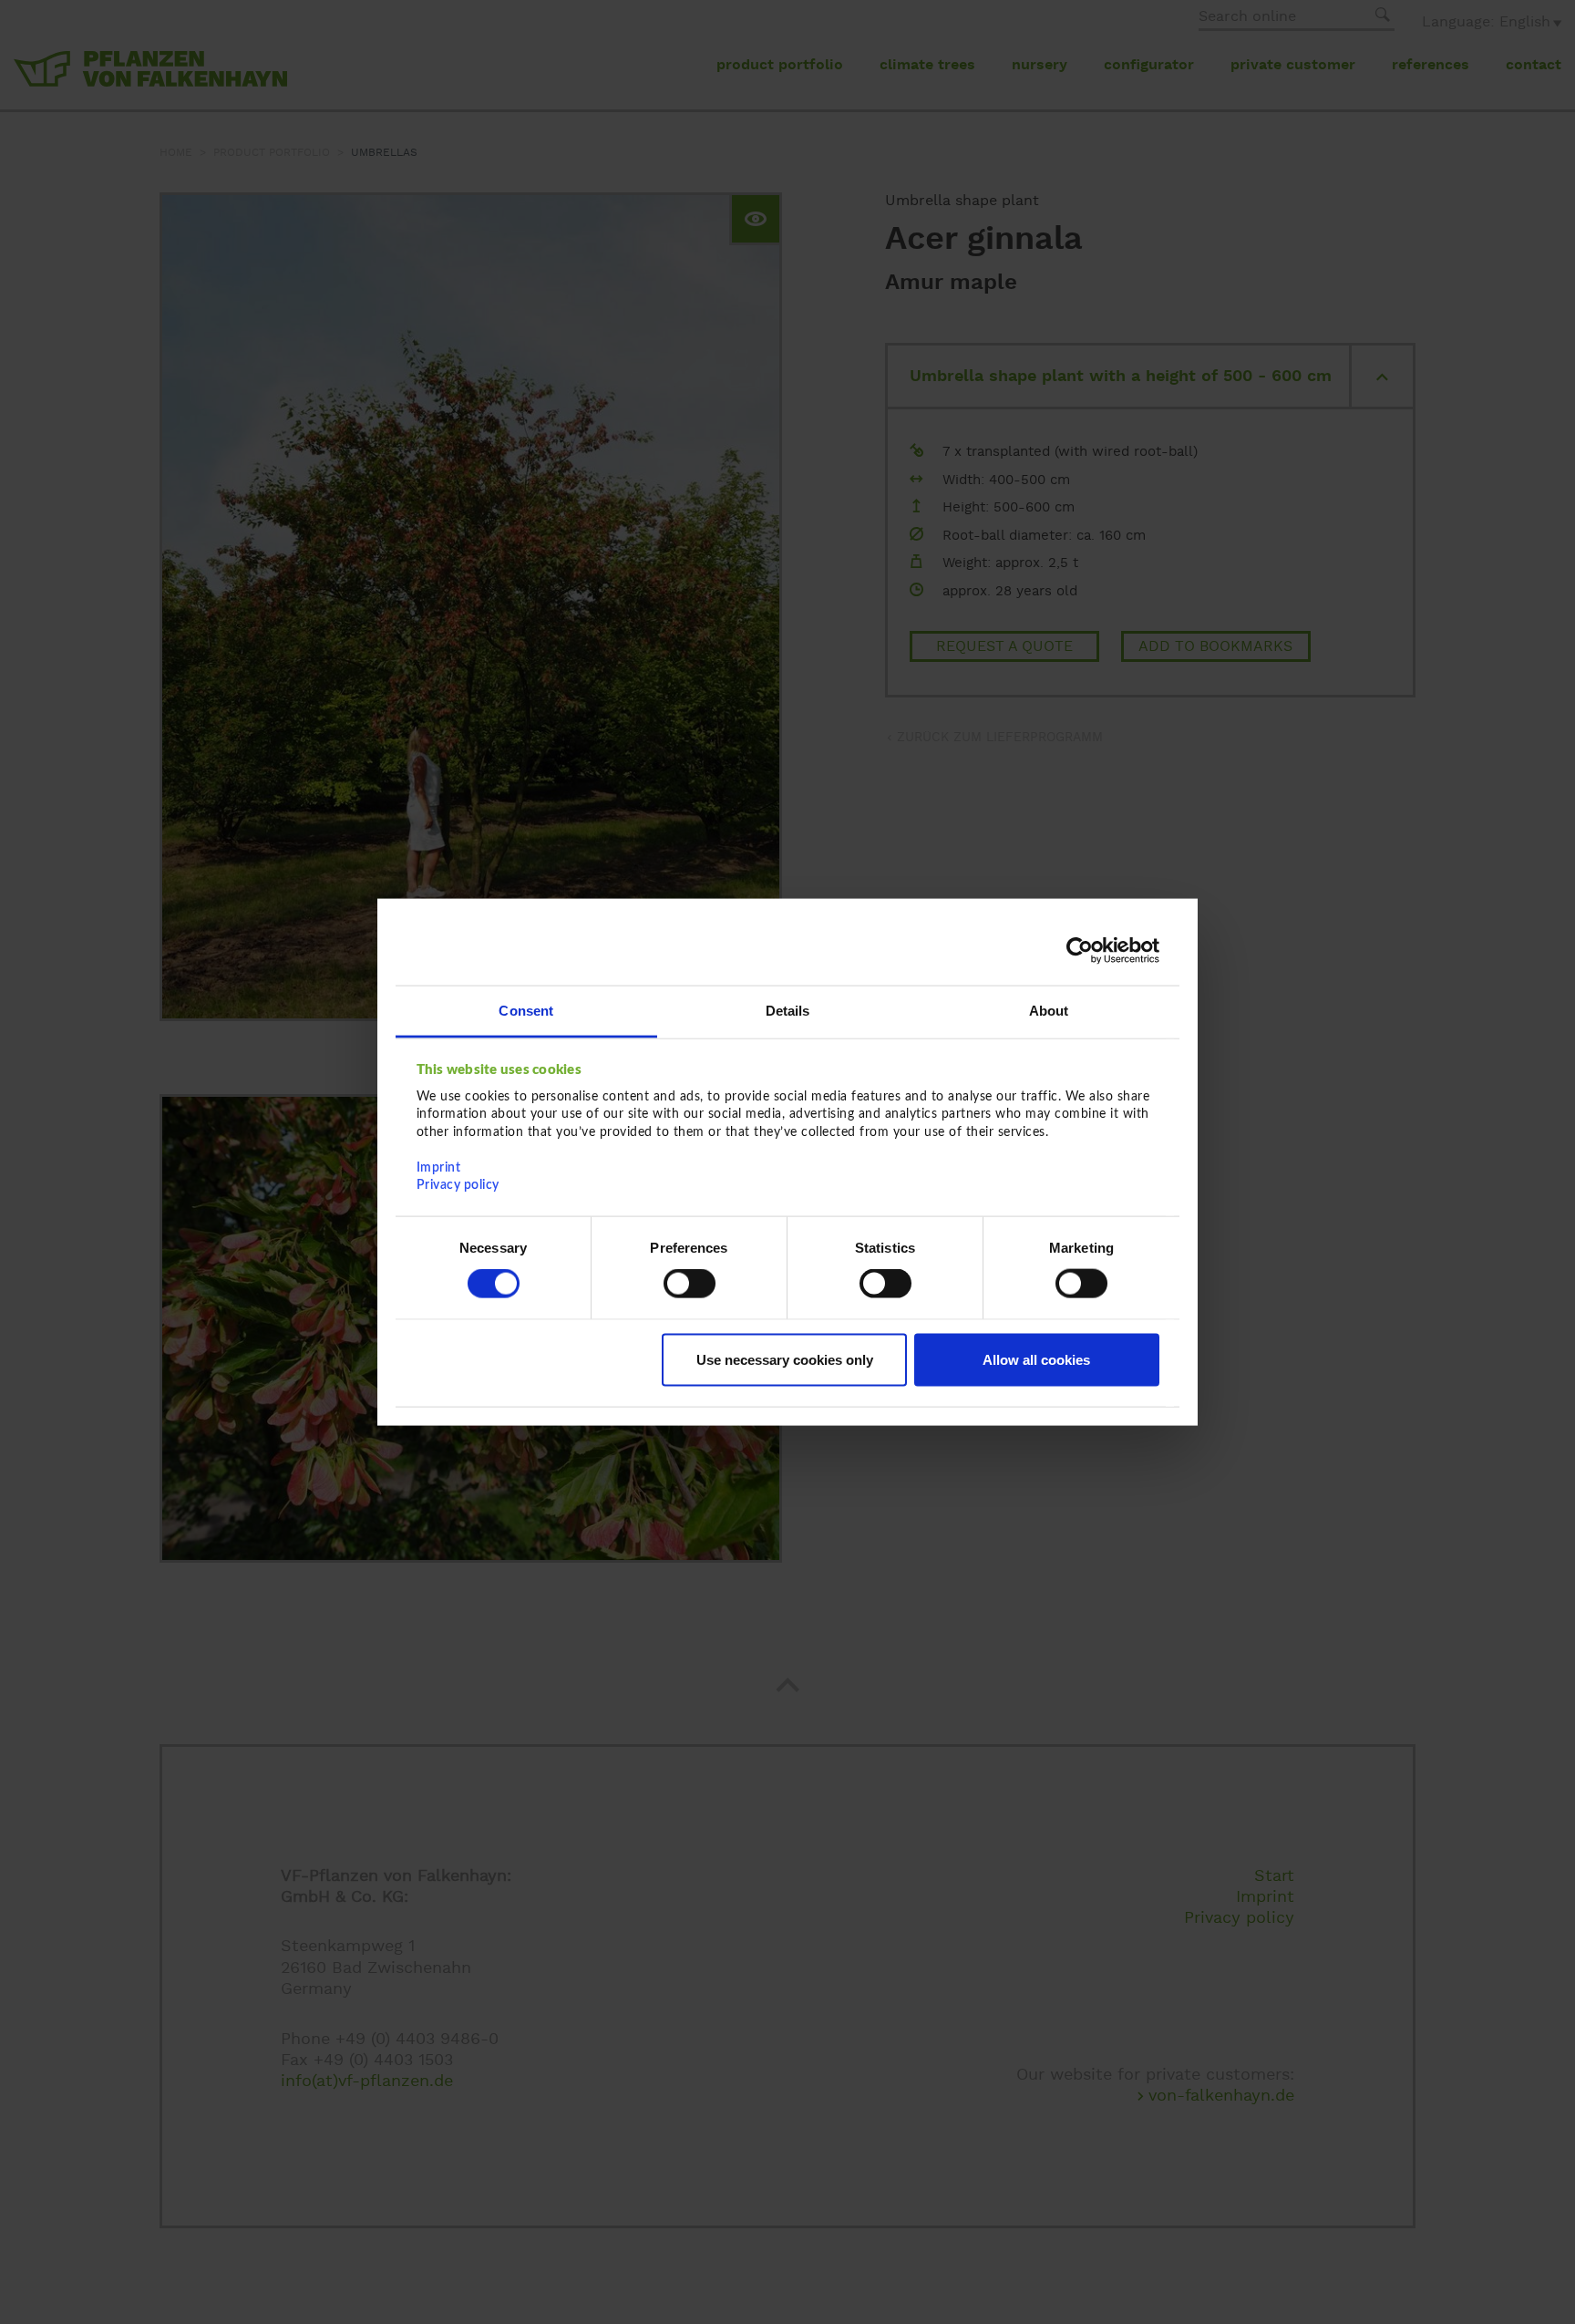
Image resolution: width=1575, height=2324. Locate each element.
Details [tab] (788, 1010)
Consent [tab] (526, 1010)
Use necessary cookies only (785, 1359)
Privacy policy (458, 1185)
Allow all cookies (1036, 1359)
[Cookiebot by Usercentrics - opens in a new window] (1080, 951)
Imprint (439, 1167)
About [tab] (1049, 1010)
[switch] (690, 1284)
